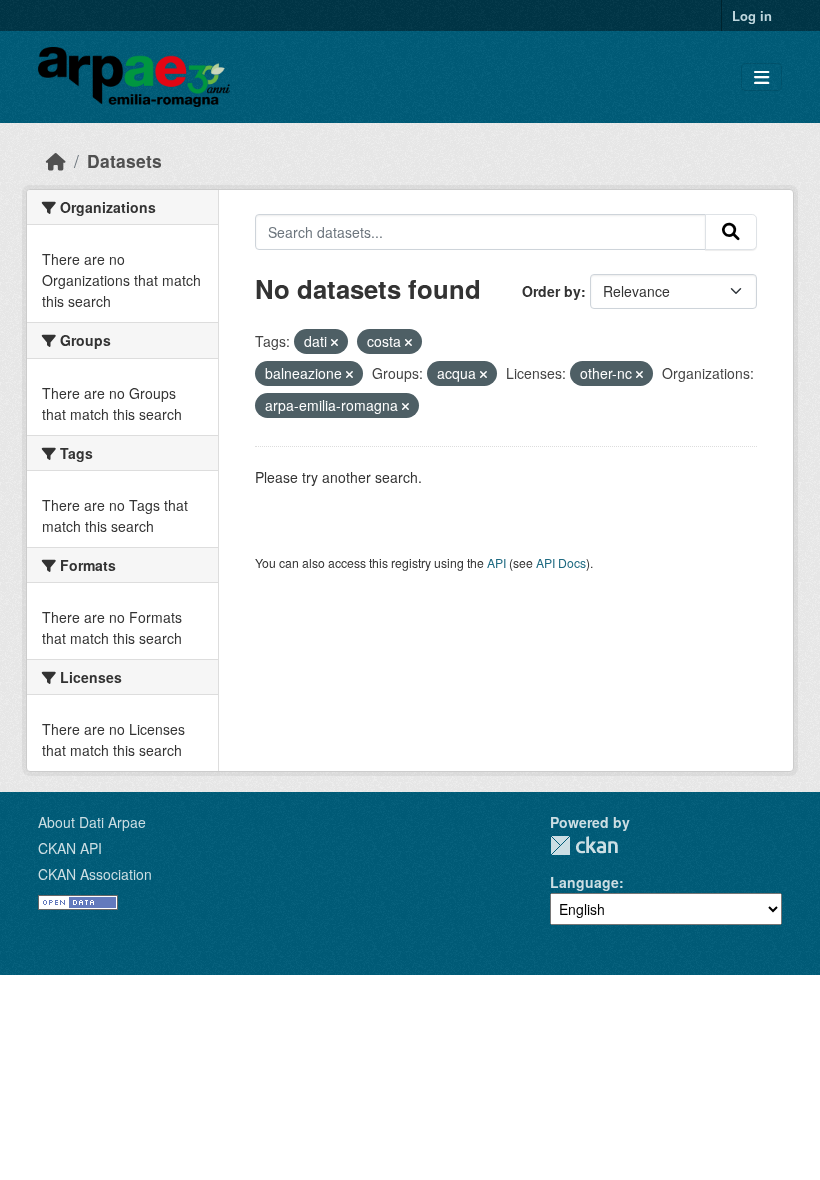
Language (584, 882)
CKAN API (70, 848)
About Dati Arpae (92, 822)
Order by (551, 291)
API (496, 562)
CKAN (584, 845)
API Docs (561, 562)
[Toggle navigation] (761, 77)
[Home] (56, 160)
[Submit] (731, 232)
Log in (752, 15)
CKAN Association (95, 874)
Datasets (124, 160)
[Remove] (334, 342)
